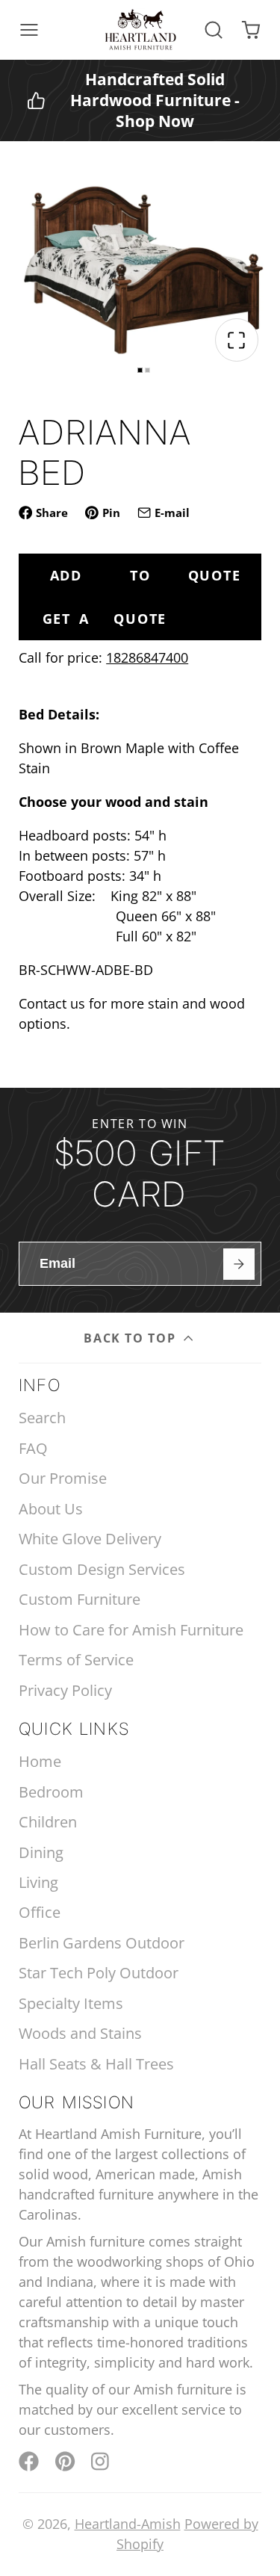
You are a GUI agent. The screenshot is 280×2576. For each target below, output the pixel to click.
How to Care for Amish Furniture (131, 1630)
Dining (41, 1852)
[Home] (140, 30)
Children (48, 1822)
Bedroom (51, 1792)
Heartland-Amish (128, 2524)
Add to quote (146, 575)
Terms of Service (76, 1660)
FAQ (33, 1448)
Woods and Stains (80, 2033)
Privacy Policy (65, 1690)
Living (38, 1882)
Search (42, 1418)
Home (40, 1761)
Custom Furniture (80, 1599)
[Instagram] (101, 2461)
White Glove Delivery (90, 1539)
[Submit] (239, 1264)
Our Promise (63, 1478)
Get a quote (105, 619)
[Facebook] (29, 2461)
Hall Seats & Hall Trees (96, 2064)
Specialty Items (71, 2003)
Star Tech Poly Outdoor (99, 1973)
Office (40, 1912)
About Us (51, 1509)
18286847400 (147, 657)
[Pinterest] (65, 2461)
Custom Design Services (102, 1569)
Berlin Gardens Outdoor (102, 1943)
